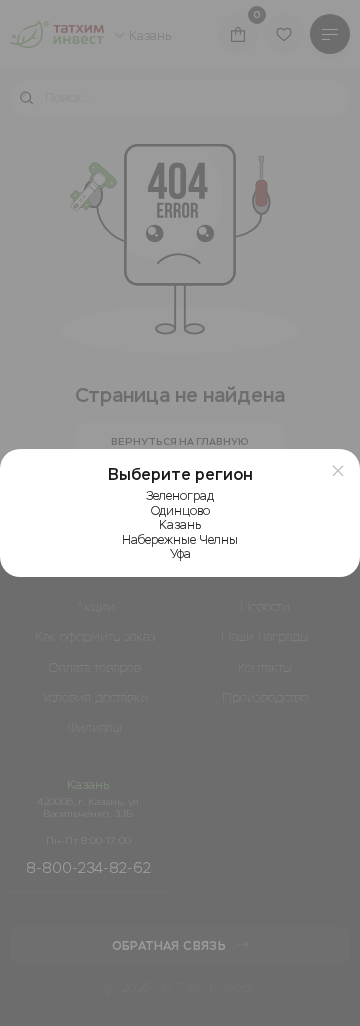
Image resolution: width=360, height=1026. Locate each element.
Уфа (180, 554)
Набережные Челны (180, 540)
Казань (180, 525)
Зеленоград (180, 496)
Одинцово (180, 511)
